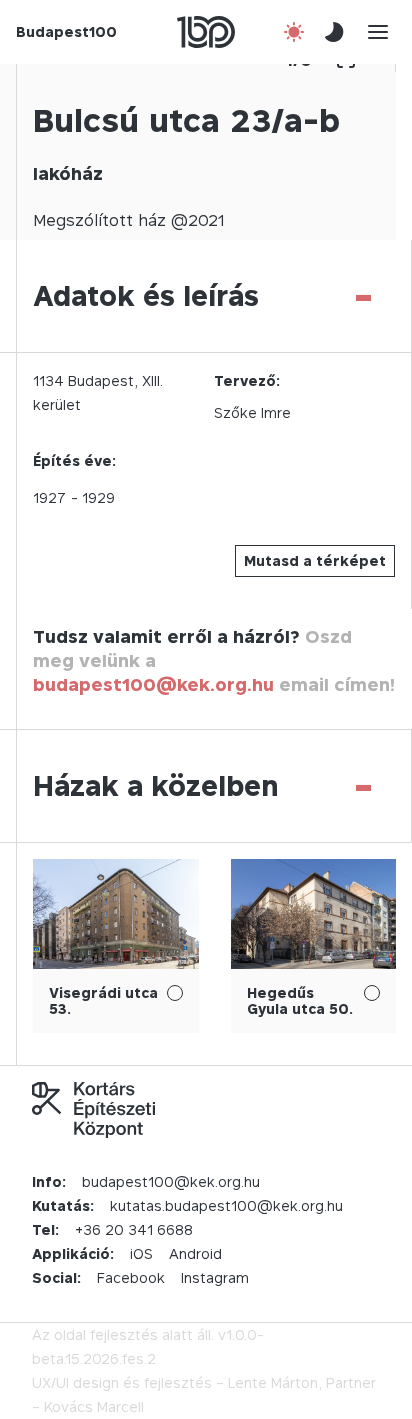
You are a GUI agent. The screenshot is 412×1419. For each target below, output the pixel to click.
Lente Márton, (275, 1382)
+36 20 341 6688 (134, 1229)
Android (195, 1253)
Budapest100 (66, 31)
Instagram (215, 1277)
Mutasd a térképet (315, 560)
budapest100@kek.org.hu (153, 684)
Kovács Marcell (94, 1406)
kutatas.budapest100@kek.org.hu (226, 1205)
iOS (141, 1253)
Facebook (131, 1277)
